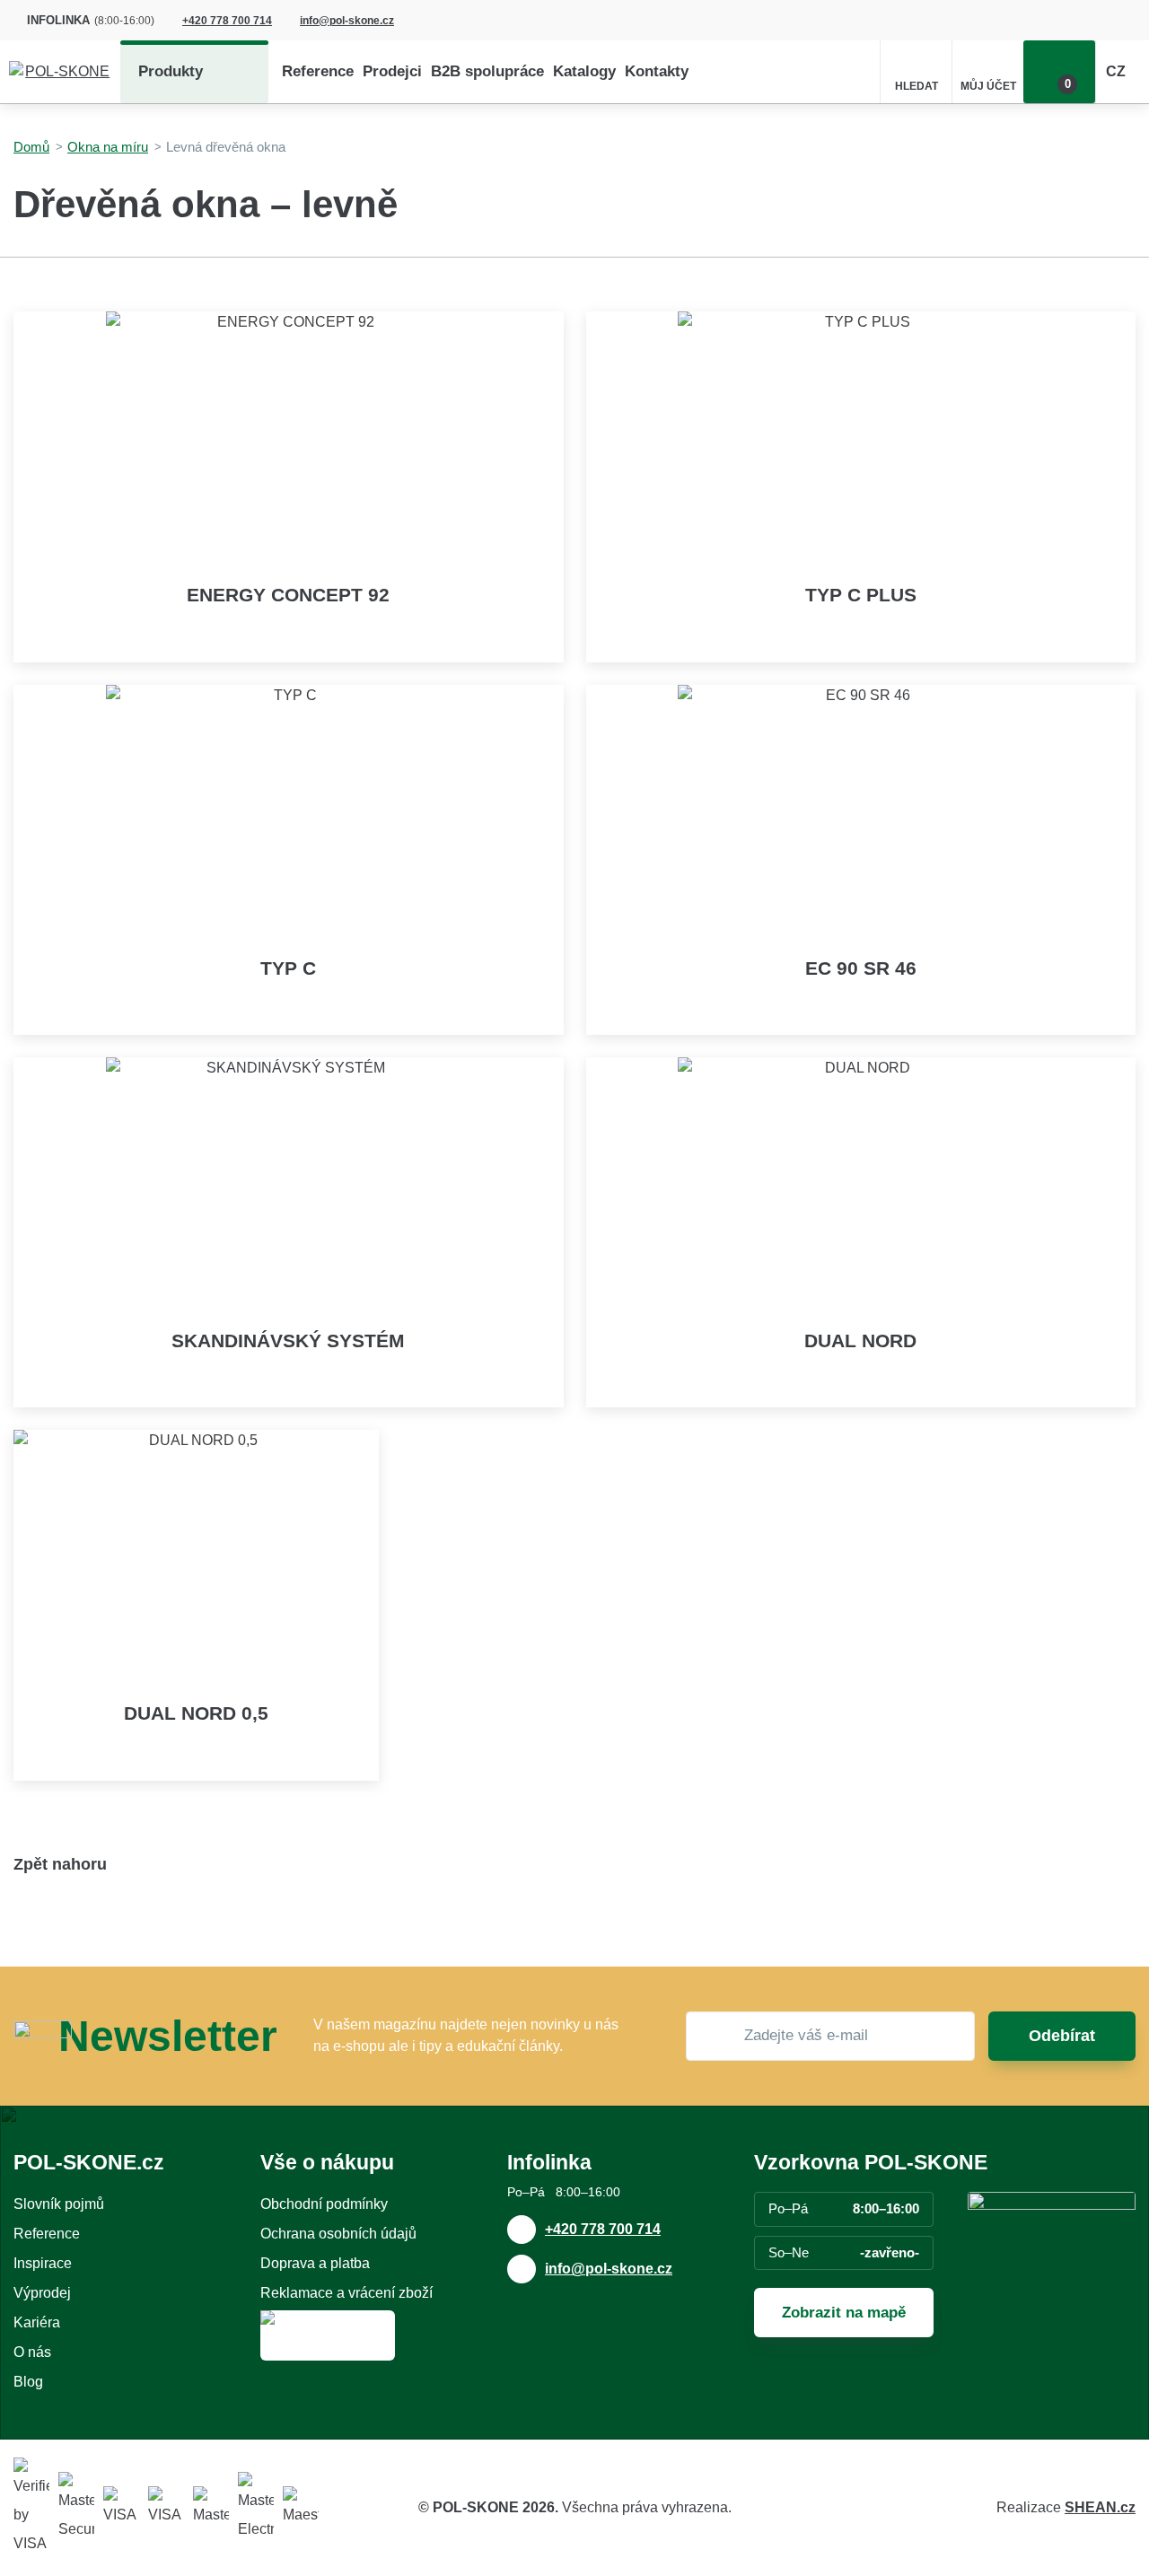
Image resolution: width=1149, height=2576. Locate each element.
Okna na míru (108, 147)
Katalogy (584, 71)
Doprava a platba (315, 2263)
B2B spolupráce (487, 71)
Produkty (171, 71)
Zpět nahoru (60, 1864)
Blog (28, 2382)
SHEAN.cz (1100, 2507)
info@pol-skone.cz (347, 21)
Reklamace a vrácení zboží (346, 2293)
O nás (32, 2352)
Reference (318, 71)
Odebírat (1062, 2036)
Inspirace (43, 2263)
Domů (31, 147)
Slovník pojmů (59, 2204)
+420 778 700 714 (227, 21)
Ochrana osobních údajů (338, 2234)
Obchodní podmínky (324, 2204)
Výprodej (42, 2293)
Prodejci (392, 71)
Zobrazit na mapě (844, 2313)
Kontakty (657, 71)
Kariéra (37, 2322)
